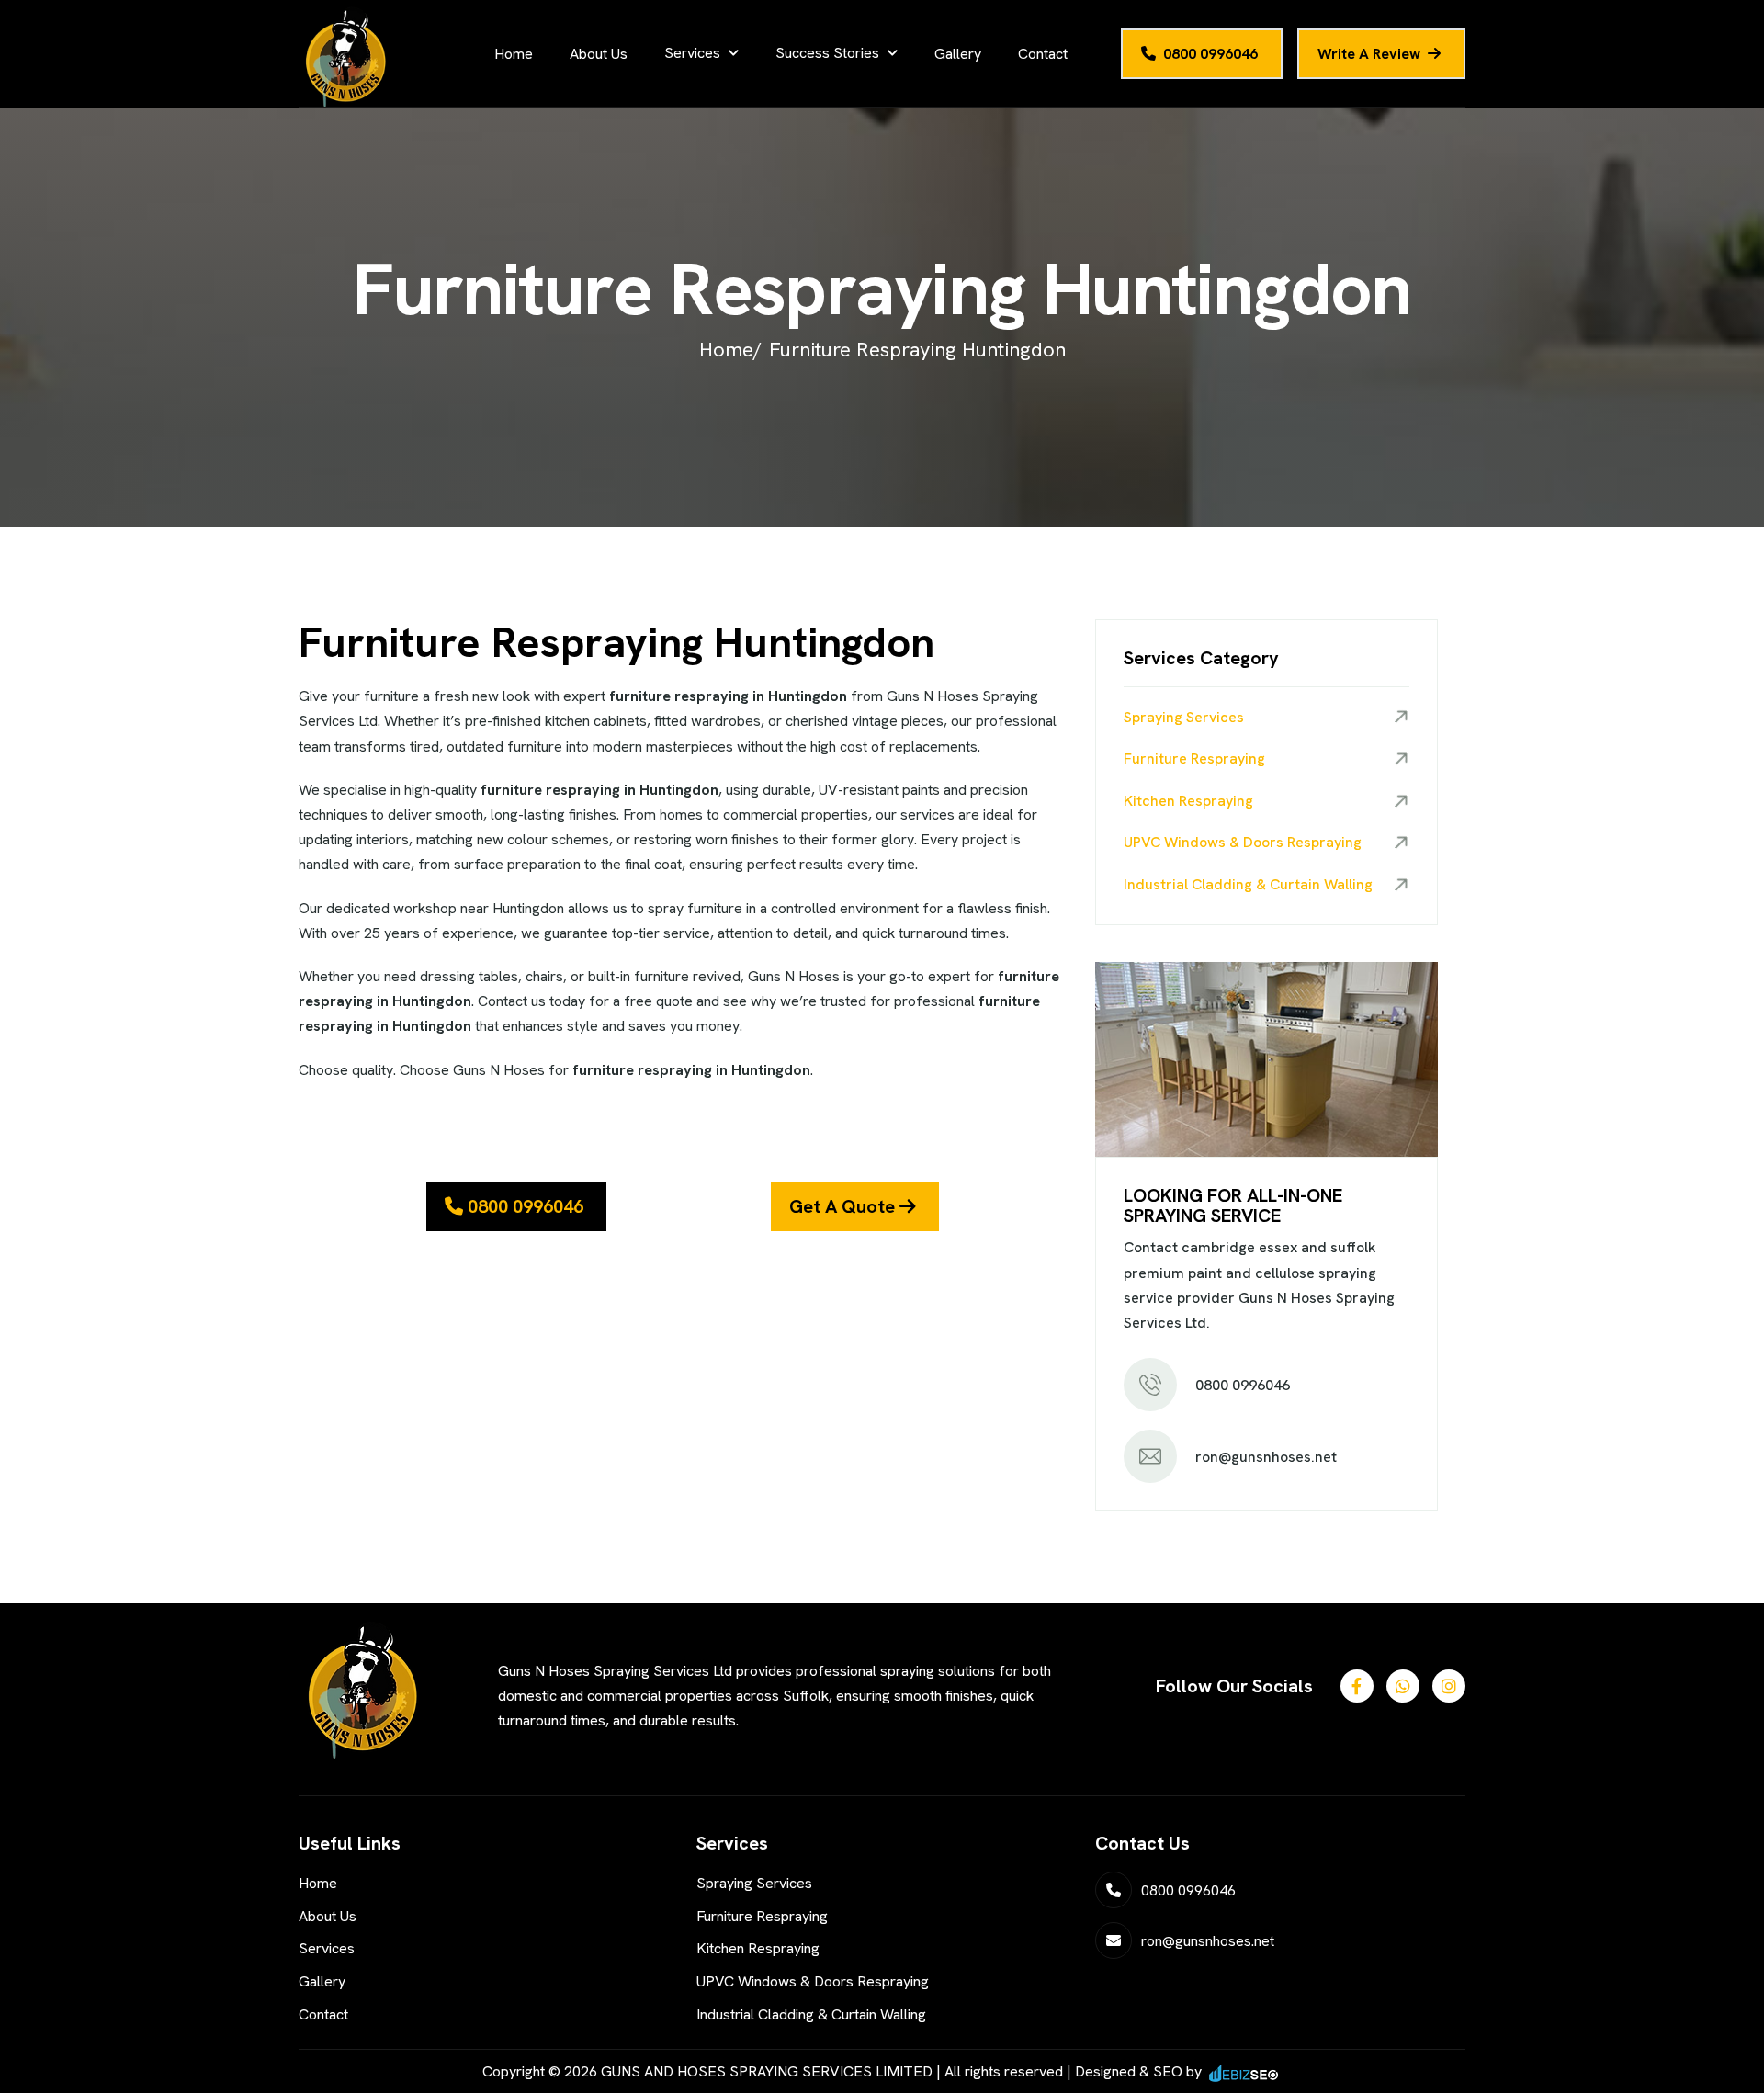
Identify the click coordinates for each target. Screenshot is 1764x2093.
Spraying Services (1184, 717)
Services (692, 53)
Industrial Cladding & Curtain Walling (1248, 884)
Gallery (958, 54)
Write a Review (1369, 54)
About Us (599, 54)
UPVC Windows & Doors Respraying (1243, 842)
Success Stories (827, 53)
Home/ (730, 350)
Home (514, 54)
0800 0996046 (1210, 54)
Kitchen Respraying (1188, 801)
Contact (1043, 54)
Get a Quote (844, 1206)
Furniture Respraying (1194, 758)
